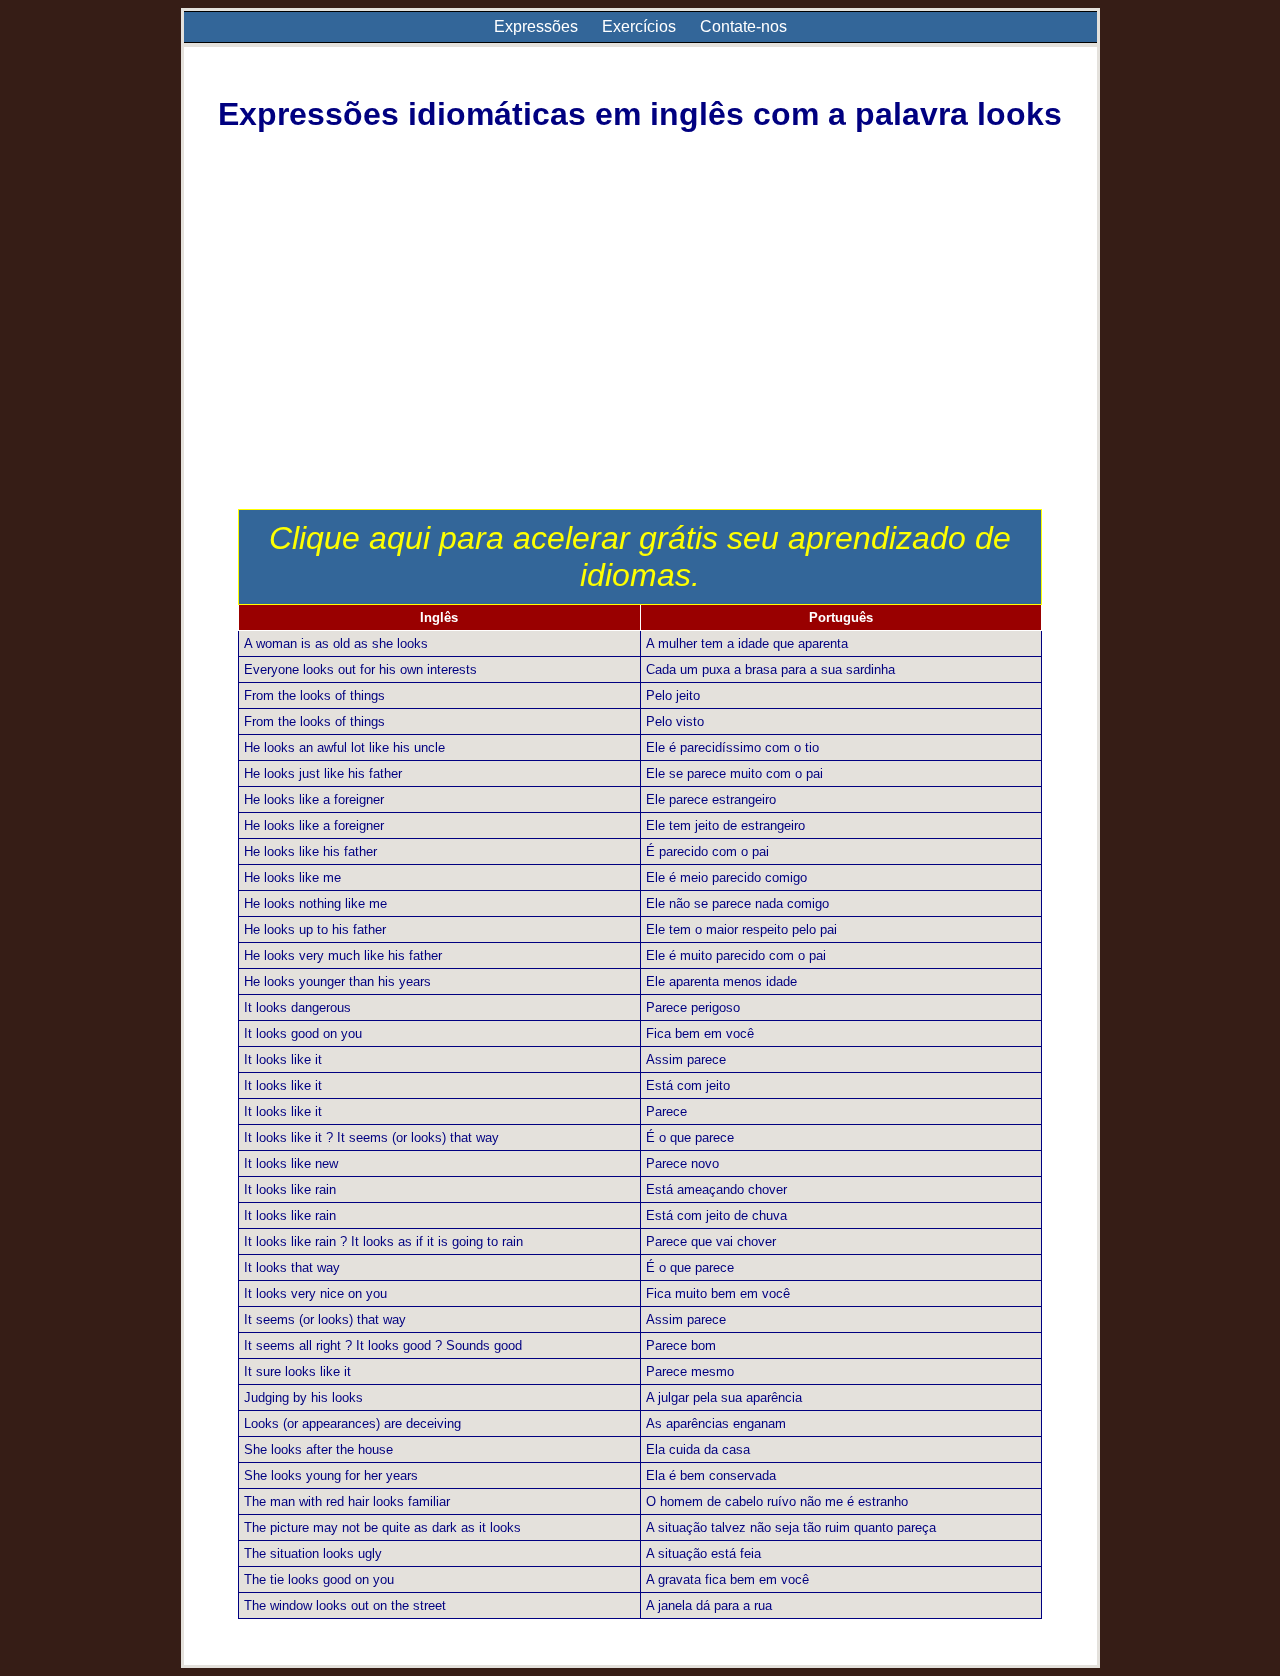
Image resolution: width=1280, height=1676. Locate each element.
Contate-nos (743, 26)
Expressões (536, 26)
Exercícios (639, 26)
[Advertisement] (640, 359)
